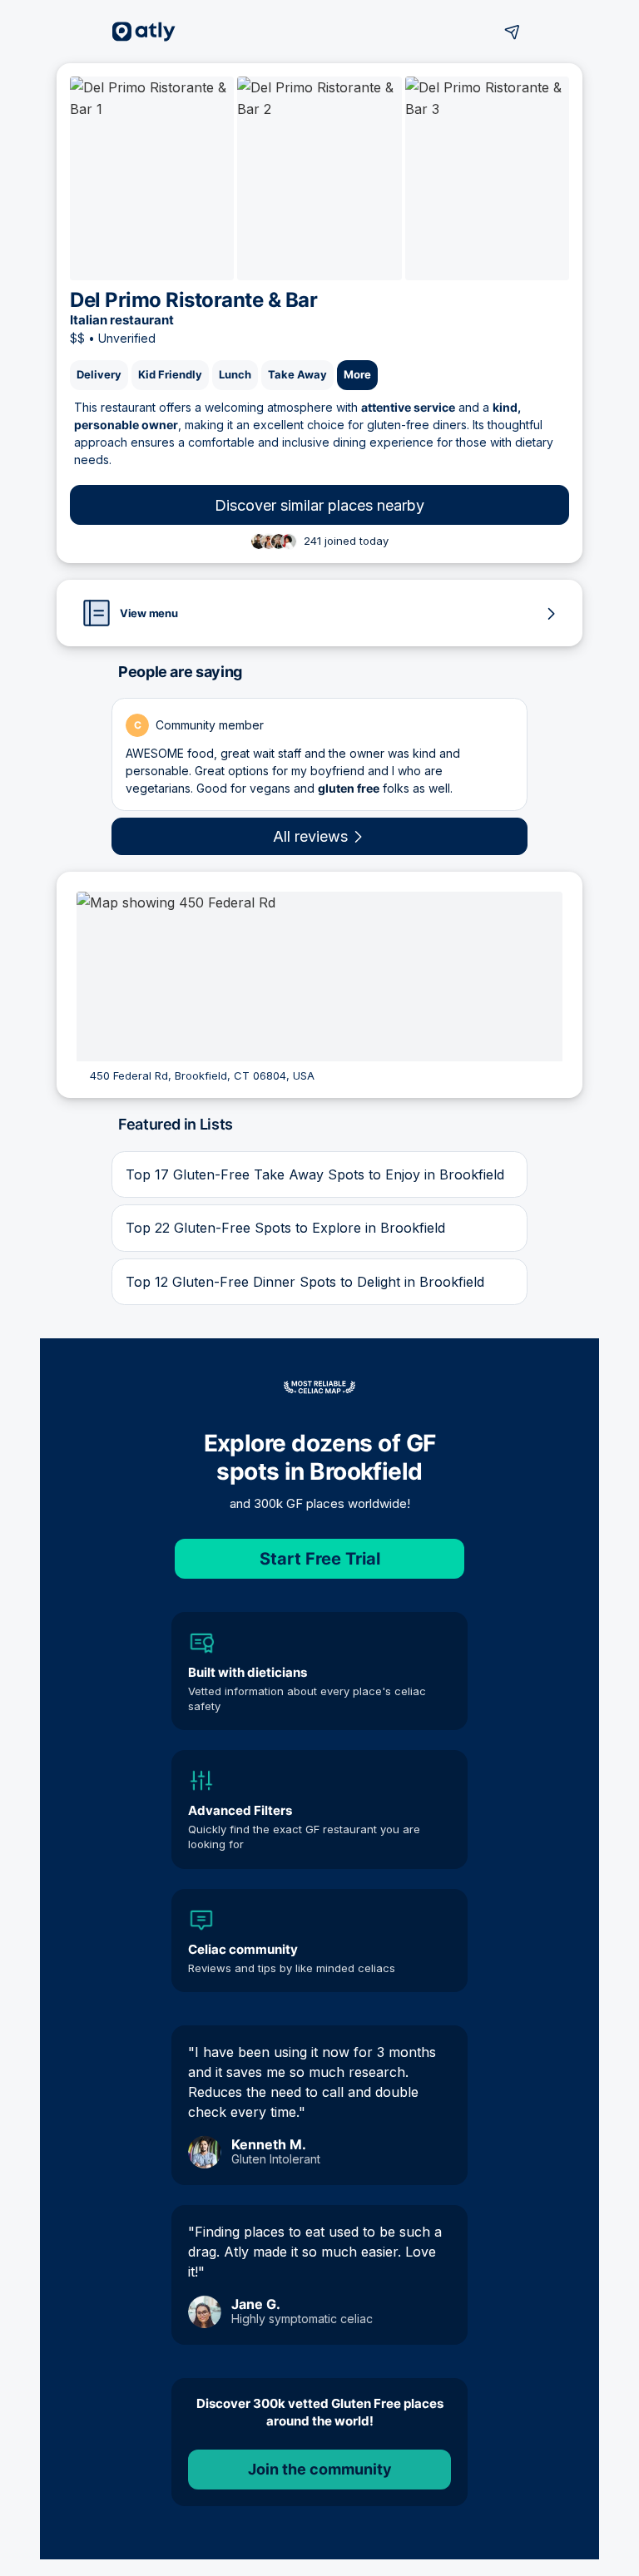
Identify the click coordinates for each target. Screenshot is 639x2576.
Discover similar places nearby (319, 505)
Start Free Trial (320, 1559)
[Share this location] (513, 32)
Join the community (320, 2469)
